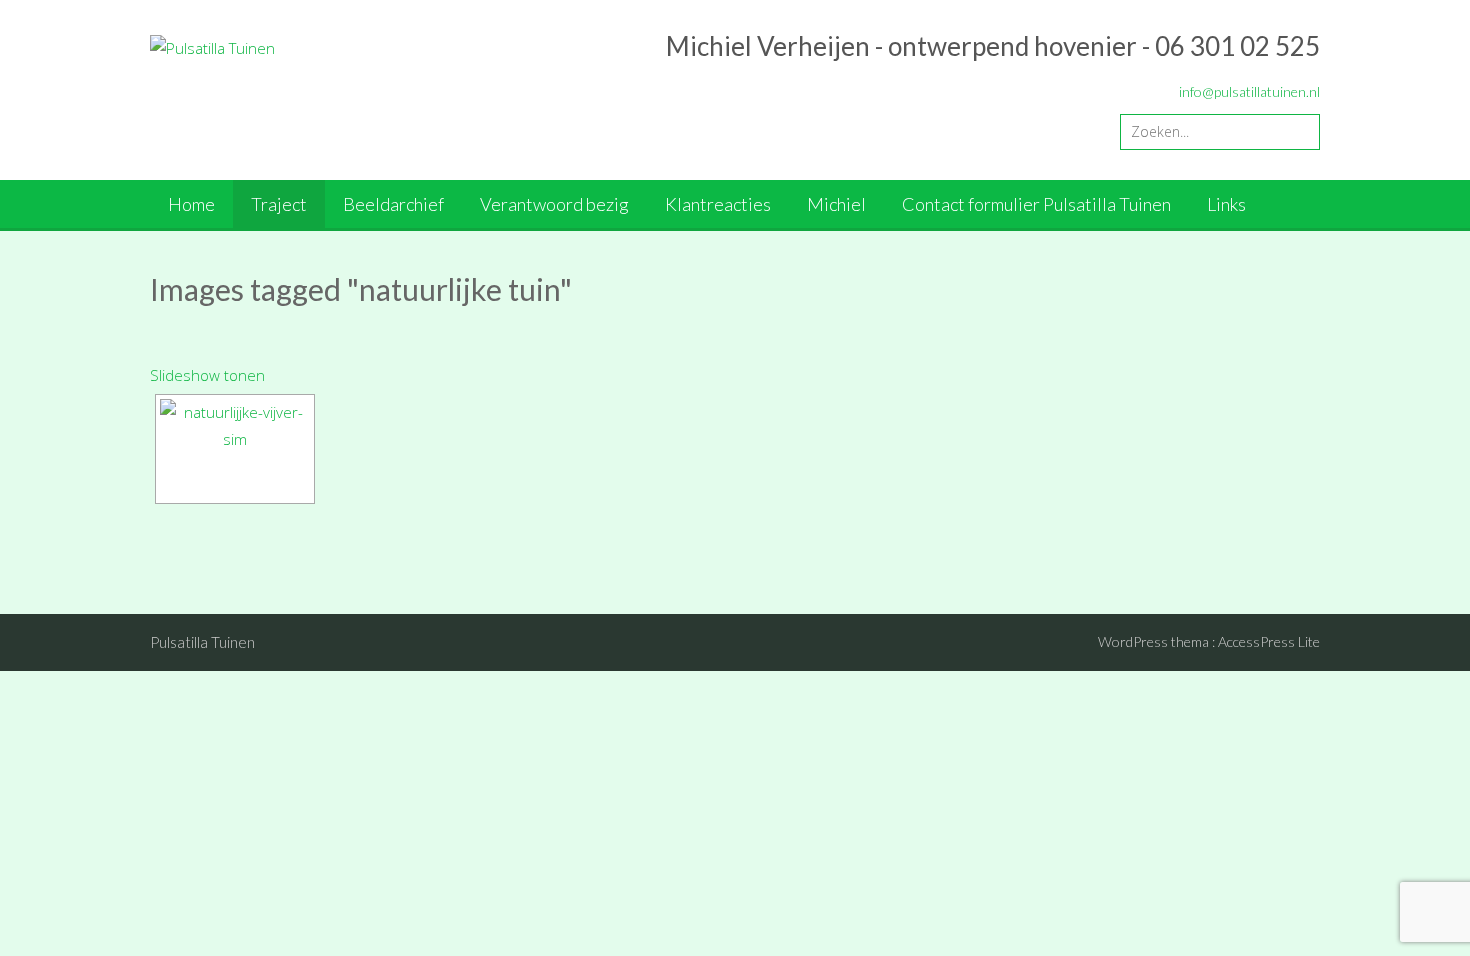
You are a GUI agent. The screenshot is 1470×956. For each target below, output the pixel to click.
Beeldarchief (393, 204)
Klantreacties (718, 204)
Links (1226, 204)
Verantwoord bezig (554, 204)
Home (191, 204)
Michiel (836, 204)
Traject (279, 204)
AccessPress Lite (1269, 641)
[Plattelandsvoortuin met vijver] (235, 449)
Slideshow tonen (207, 375)
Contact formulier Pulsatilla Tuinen (1036, 204)
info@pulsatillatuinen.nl (1249, 91)
